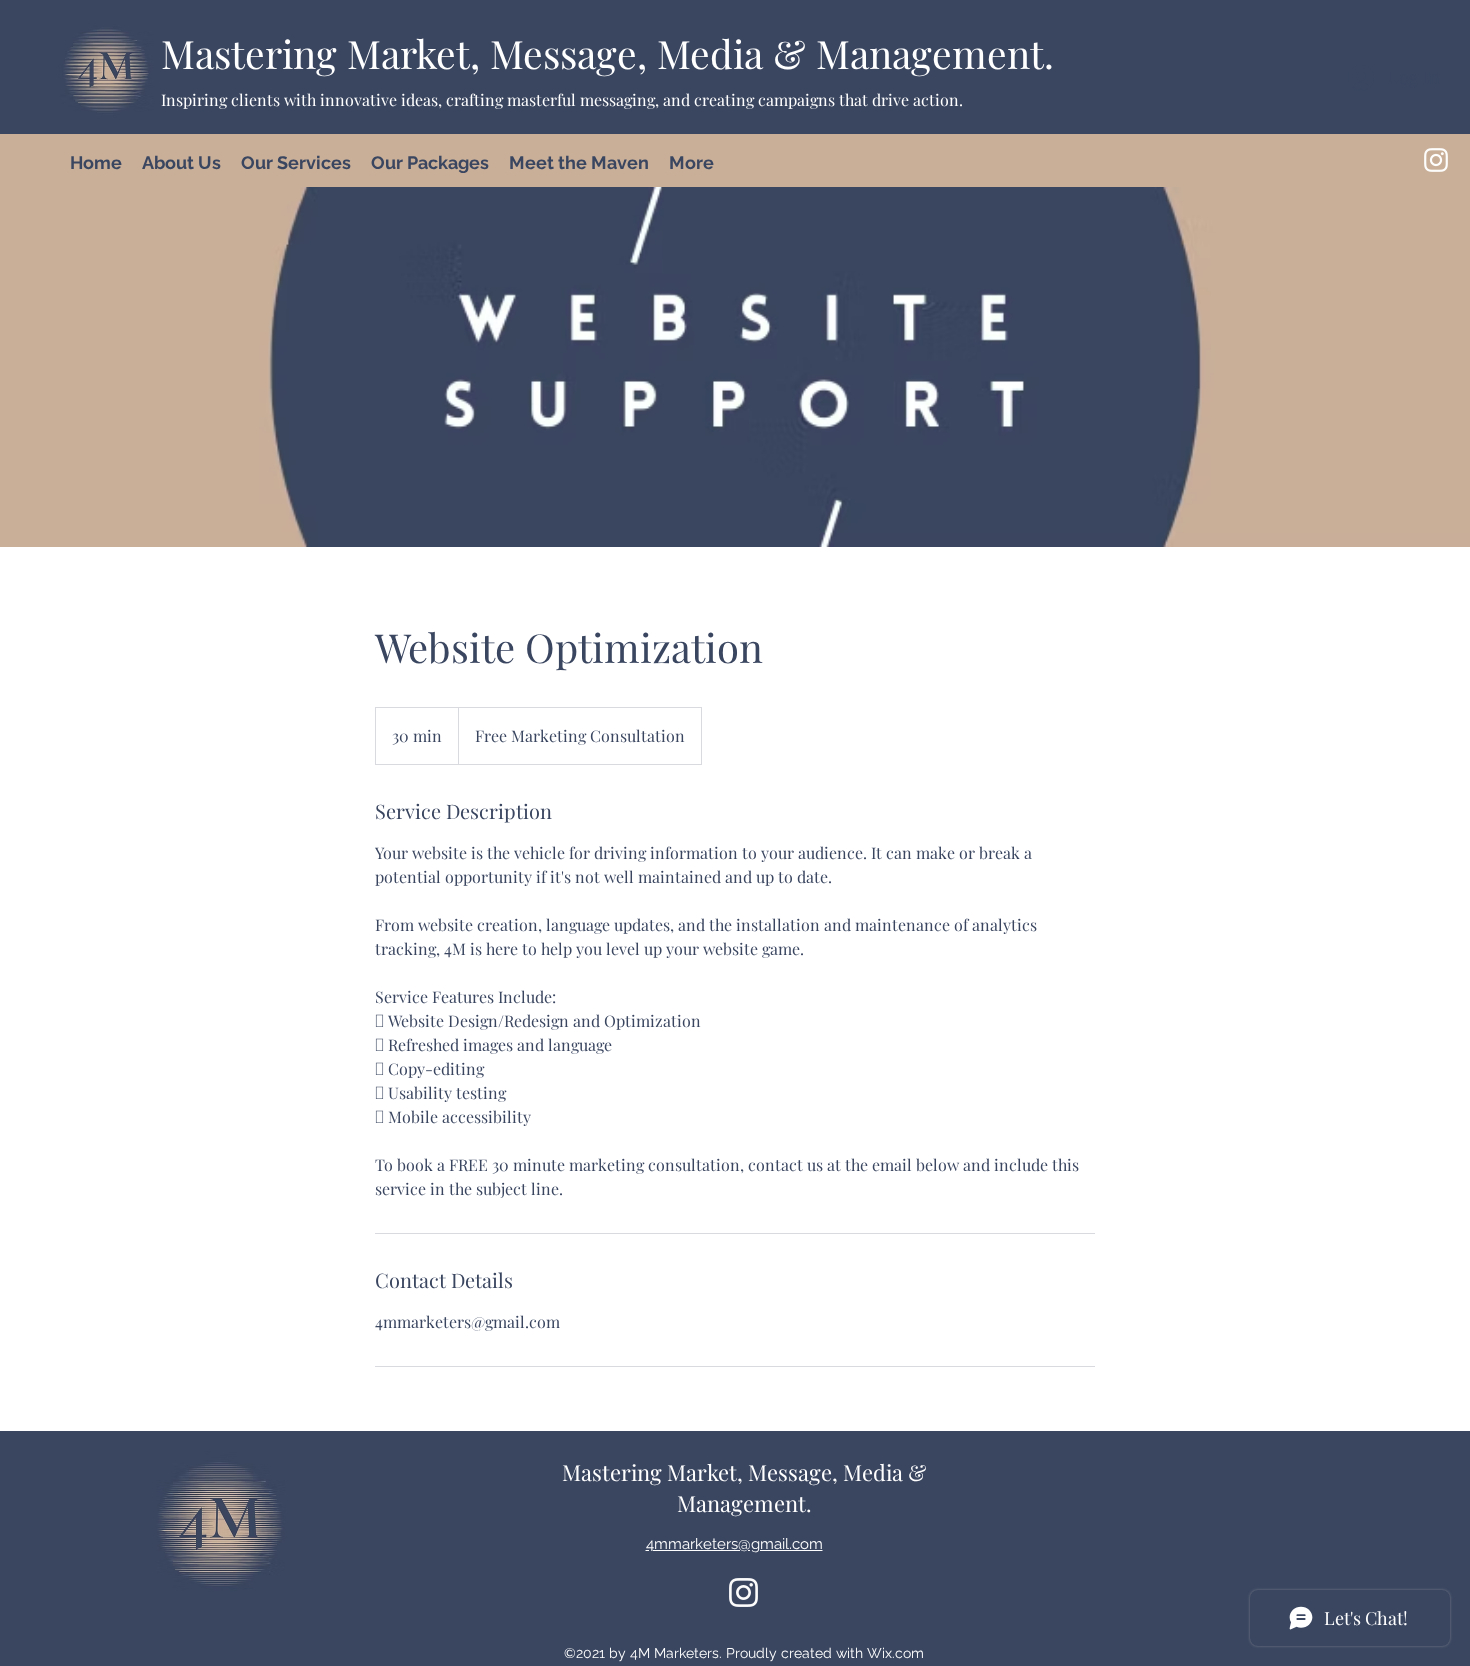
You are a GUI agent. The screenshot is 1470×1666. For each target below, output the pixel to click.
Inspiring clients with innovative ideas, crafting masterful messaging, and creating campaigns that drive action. (562, 99)
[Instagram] (1436, 160)
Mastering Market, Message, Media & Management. (607, 53)
